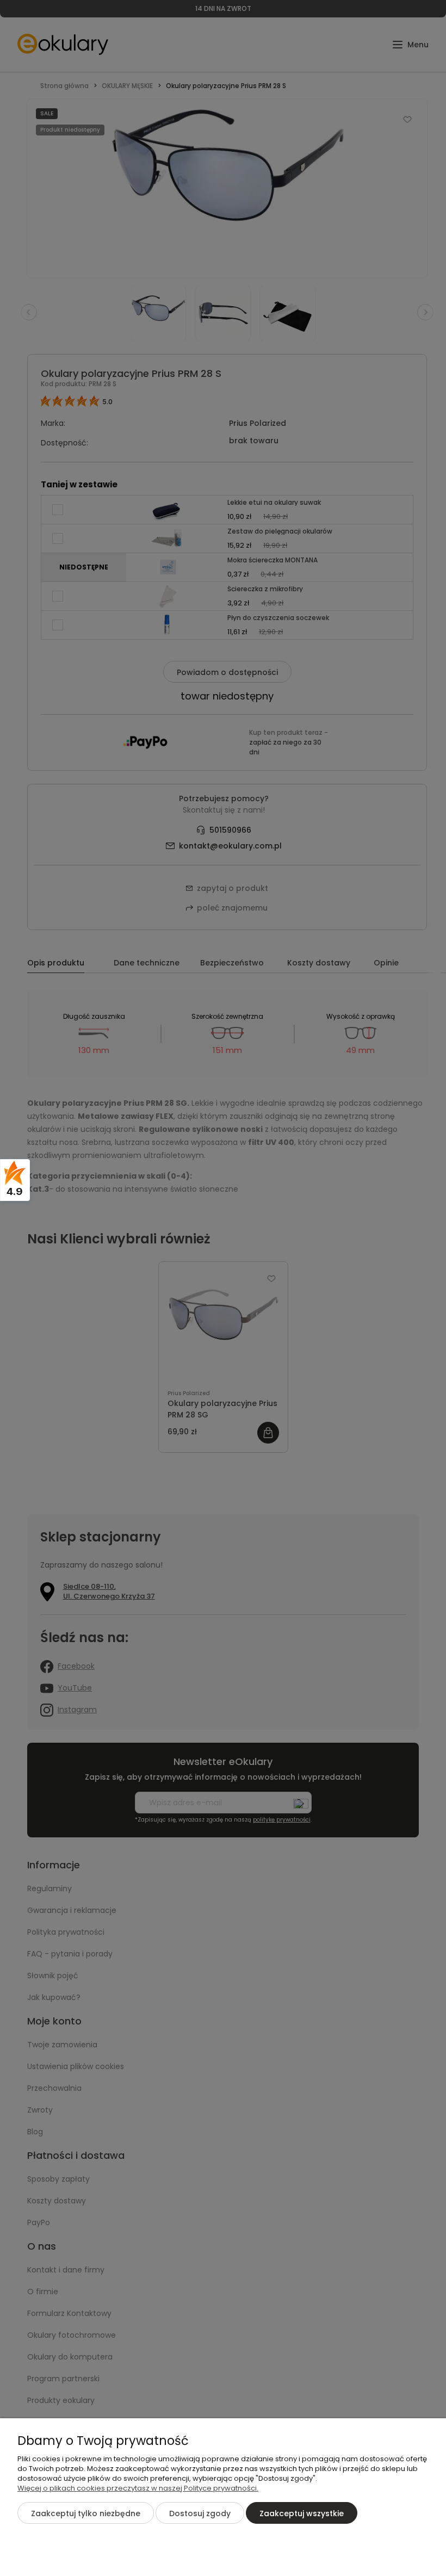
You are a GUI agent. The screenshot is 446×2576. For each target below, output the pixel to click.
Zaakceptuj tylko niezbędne (86, 2513)
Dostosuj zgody (200, 2513)
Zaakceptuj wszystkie (302, 2513)
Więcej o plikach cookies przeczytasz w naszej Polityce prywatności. (138, 2488)
